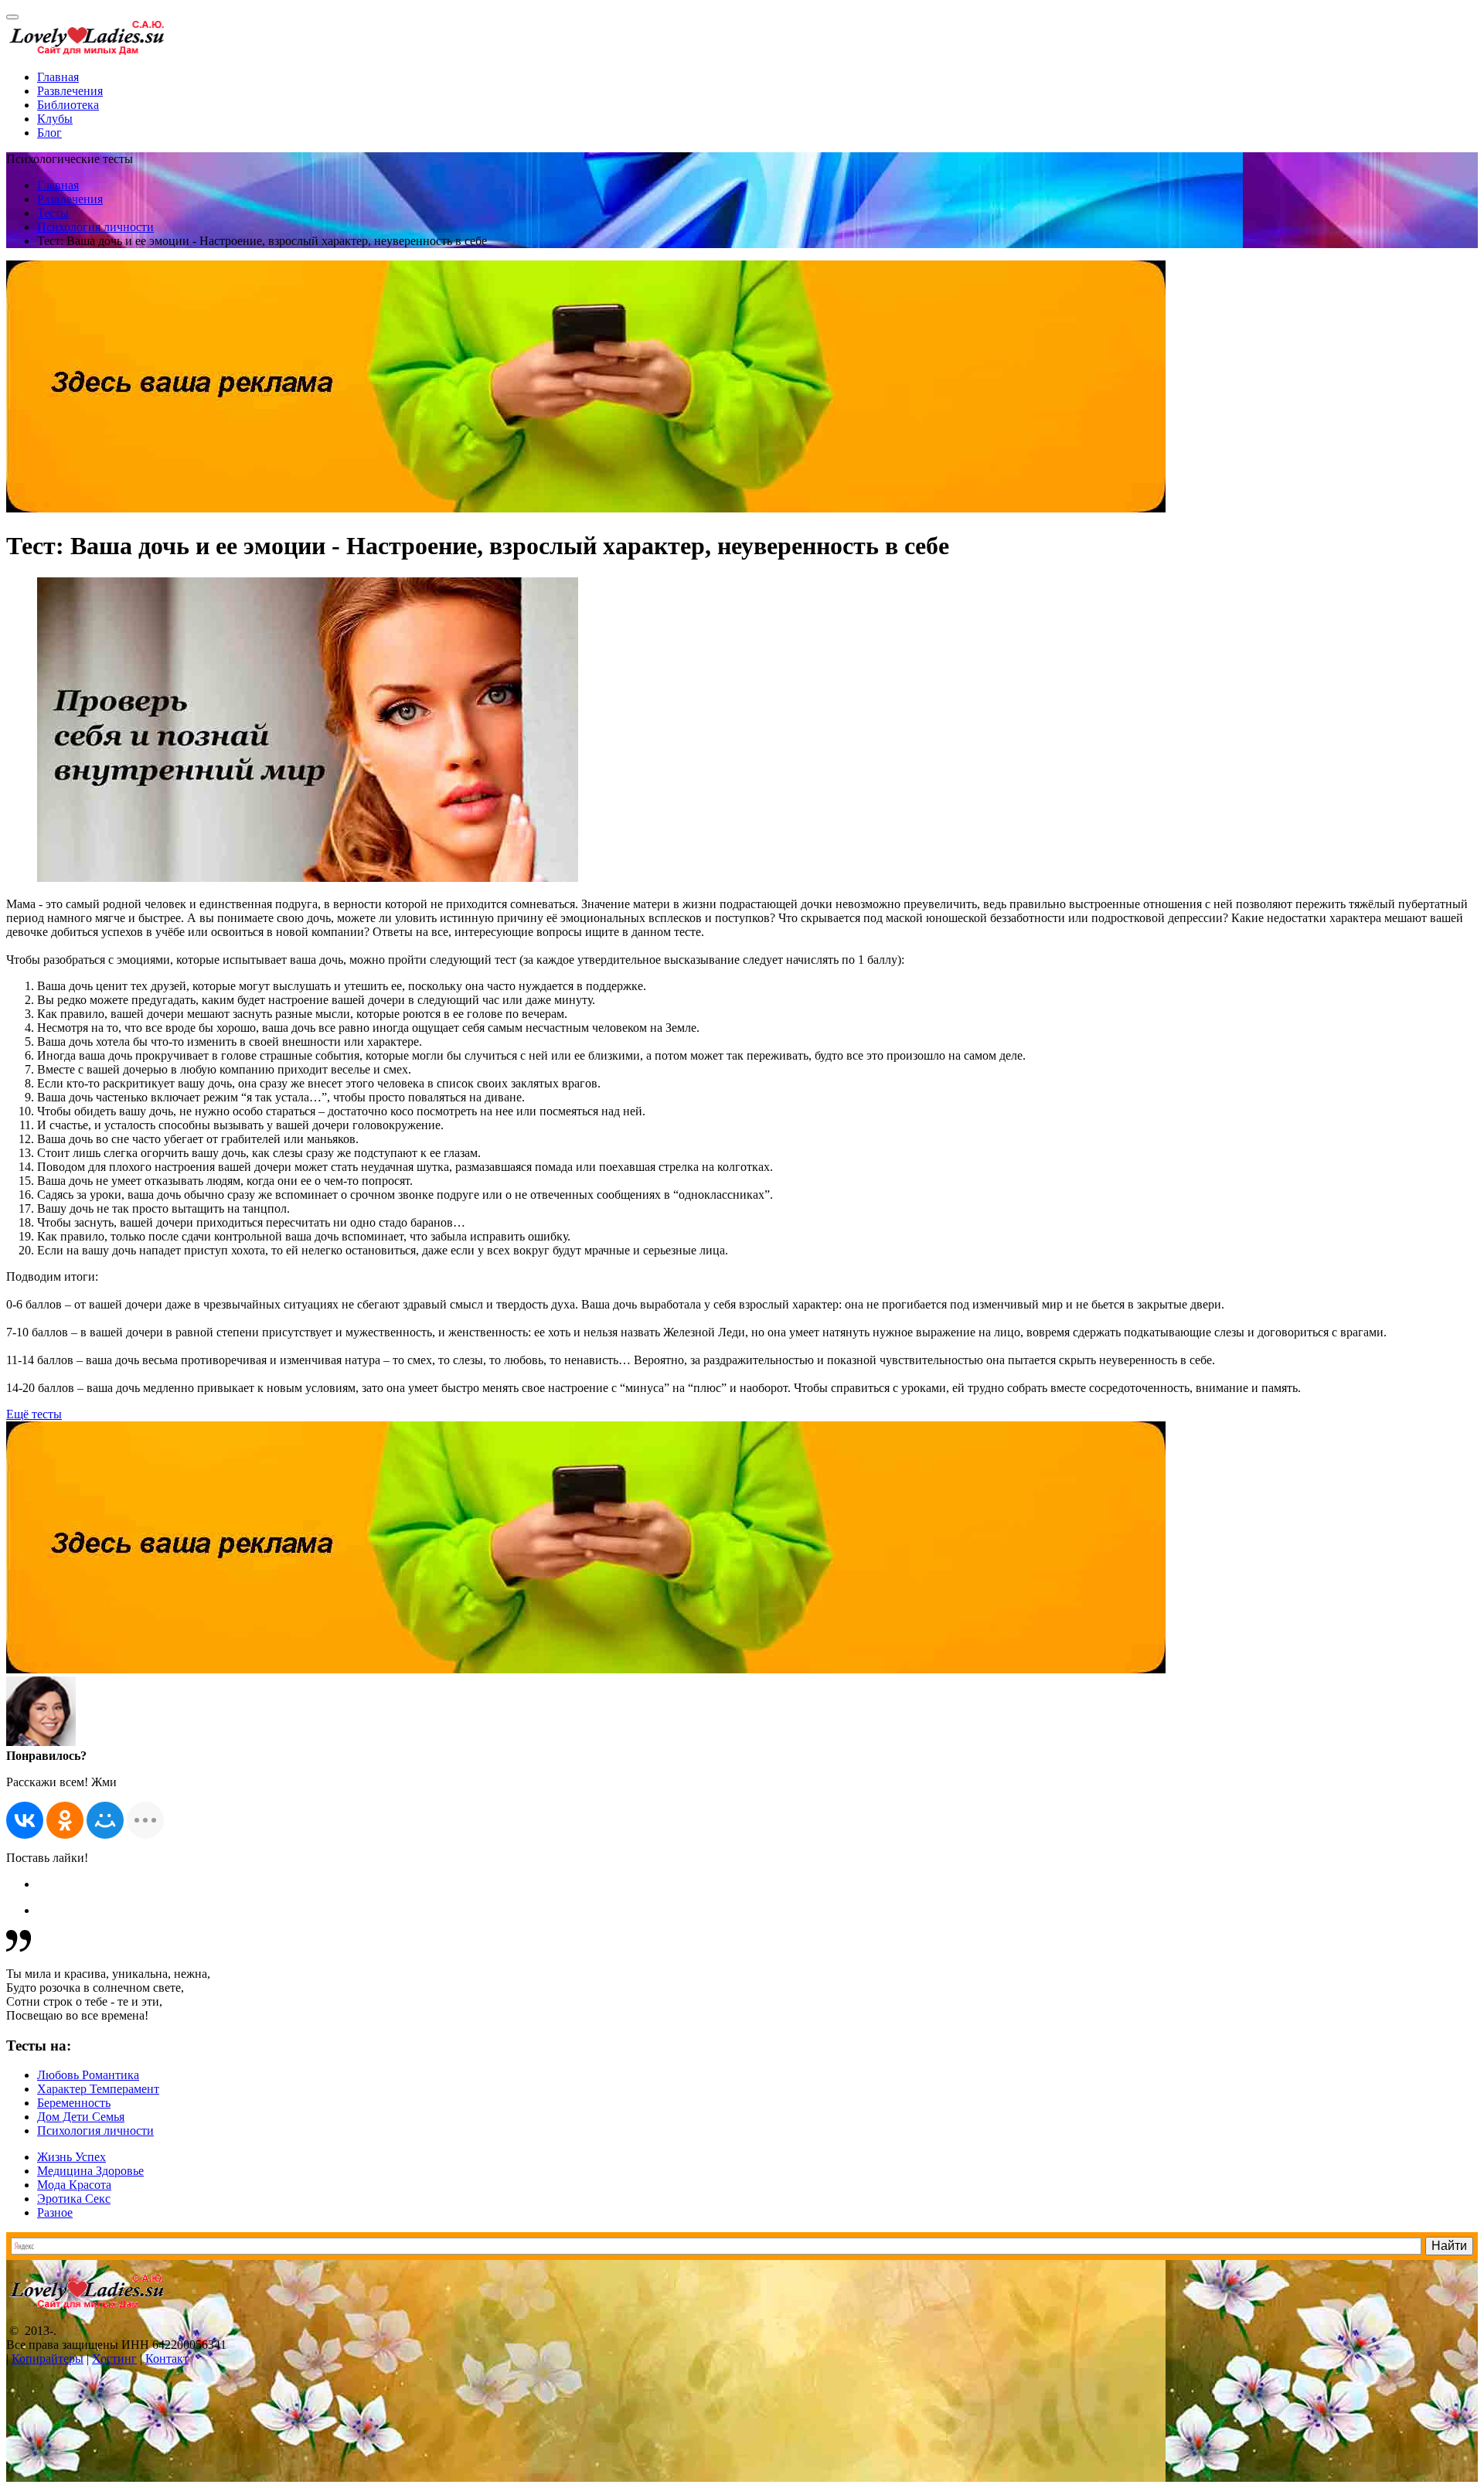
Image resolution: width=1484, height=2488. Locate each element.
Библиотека (68, 105)
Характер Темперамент (98, 2089)
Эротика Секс (74, 2199)
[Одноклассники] (65, 1820)
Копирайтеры (48, 2359)
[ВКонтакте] (25, 1820)
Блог (49, 133)
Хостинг (114, 2359)
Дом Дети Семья (81, 2117)
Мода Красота (74, 2185)
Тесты (53, 213)
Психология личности (95, 227)
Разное (55, 2212)
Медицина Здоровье (90, 2171)
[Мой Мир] (105, 1820)
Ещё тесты (34, 1414)
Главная (58, 77)
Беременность (74, 2103)
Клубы (55, 119)
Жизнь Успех (71, 2157)
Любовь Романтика (88, 2075)
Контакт (167, 2359)
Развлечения (70, 91)
